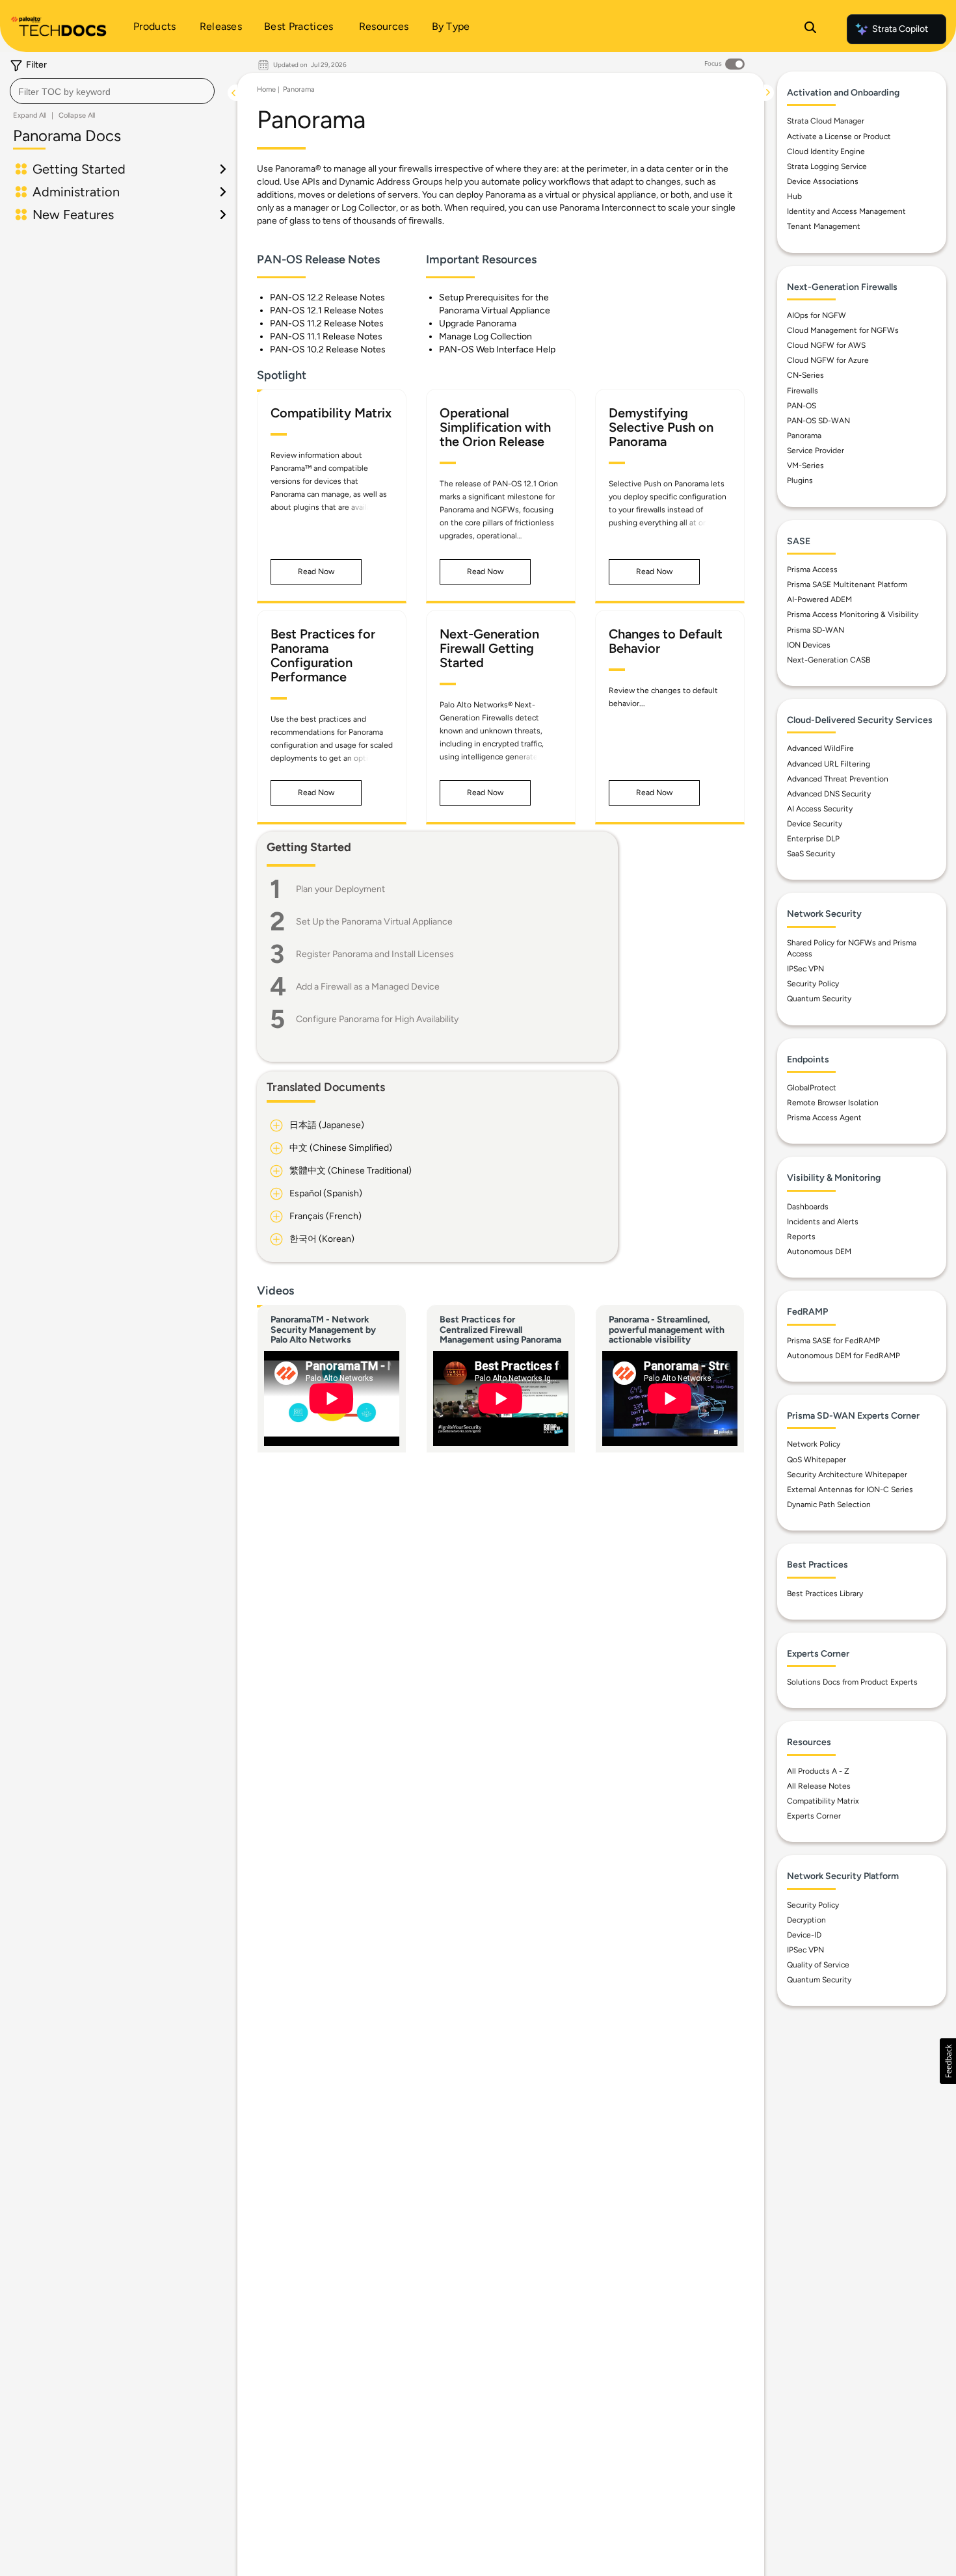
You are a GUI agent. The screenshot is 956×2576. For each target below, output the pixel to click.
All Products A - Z (818, 1771)
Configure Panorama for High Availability (377, 1019)
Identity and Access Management (846, 211)
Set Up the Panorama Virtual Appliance (374, 922)
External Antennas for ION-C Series (850, 1490)
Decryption (806, 1920)
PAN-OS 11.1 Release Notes (326, 336)
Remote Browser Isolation (833, 1103)
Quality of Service (818, 1965)
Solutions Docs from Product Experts (852, 1682)
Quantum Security (819, 999)
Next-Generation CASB (829, 660)
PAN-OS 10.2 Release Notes (328, 349)
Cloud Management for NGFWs (843, 330)
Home (266, 89)
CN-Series (805, 375)
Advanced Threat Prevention (838, 779)
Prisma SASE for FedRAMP (833, 1341)
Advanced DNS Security (829, 794)
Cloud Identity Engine (826, 151)
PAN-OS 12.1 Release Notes (327, 310)
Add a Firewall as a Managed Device (368, 987)
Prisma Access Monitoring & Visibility (853, 614)
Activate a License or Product (839, 137)
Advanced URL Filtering (829, 764)
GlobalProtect (812, 1088)
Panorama (299, 89)
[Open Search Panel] (810, 29)
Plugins (800, 480)
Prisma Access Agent (824, 1118)
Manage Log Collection (485, 336)
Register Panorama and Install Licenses (375, 954)
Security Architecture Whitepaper (847, 1475)
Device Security (815, 824)
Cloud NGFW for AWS (826, 345)
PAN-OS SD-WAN (818, 421)
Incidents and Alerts (823, 1222)
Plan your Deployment (340, 889)
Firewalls (803, 391)
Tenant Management (824, 226)
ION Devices (809, 645)
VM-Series (805, 466)
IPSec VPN (805, 969)
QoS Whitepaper (817, 1460)
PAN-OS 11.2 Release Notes (327, 323)
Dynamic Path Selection (829, 1505)
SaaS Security (811, 854)
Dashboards (808, 1207)
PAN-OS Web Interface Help (497, 349)
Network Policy (814, 1444)
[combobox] (112, 91)
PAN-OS (802, 406)
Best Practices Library (825, 1594)
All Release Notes (819, 1786)
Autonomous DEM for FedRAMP (843, 1356)
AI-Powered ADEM (819, 599)
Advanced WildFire (820, 748)
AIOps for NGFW (817, 315)
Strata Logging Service (827, 166)
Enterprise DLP (813, 839)
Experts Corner (814, 1816)
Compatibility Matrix (823, 1801)
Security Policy (813, 984)
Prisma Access (812, 570)
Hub (794, 196)
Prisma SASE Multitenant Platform (847, 585)
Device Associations (823, 181)
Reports (801, 1237)
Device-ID (804, 1935)
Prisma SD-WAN (816, 630)
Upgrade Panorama (478, 323)
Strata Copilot (900, 29)
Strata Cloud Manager (826, 121)
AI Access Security (820, 809)
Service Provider (816, 451)
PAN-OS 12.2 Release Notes (327, 297)
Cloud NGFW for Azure (828, 360)
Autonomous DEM (819, 1252)
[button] (316, 572)
